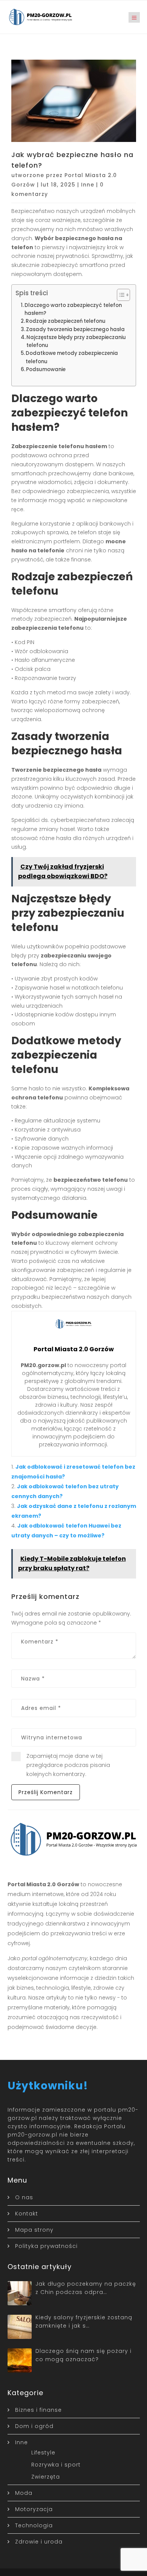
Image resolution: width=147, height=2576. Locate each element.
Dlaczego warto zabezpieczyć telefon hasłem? (73, 309)
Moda (24, 2493)
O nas (24, 2197)
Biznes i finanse (38, 2410)
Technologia (34, 2525)
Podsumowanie (46, 369)
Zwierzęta (46, 2477)
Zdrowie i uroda (39, 2542)
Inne (88, 185)
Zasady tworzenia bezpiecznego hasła (75, 329)
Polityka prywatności (46, 2246)
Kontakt (27, 2214)
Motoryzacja (34, 2509)
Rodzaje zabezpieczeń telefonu (66, 321)
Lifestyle (43, 2453)
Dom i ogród (34, 2426)
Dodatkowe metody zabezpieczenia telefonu (72, 357)
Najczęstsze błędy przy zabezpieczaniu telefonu (76, 341)
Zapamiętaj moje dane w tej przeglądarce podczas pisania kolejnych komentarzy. (68, 1765)
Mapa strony (34, 2230)
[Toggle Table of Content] (120, 295)
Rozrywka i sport (56, 2465)
